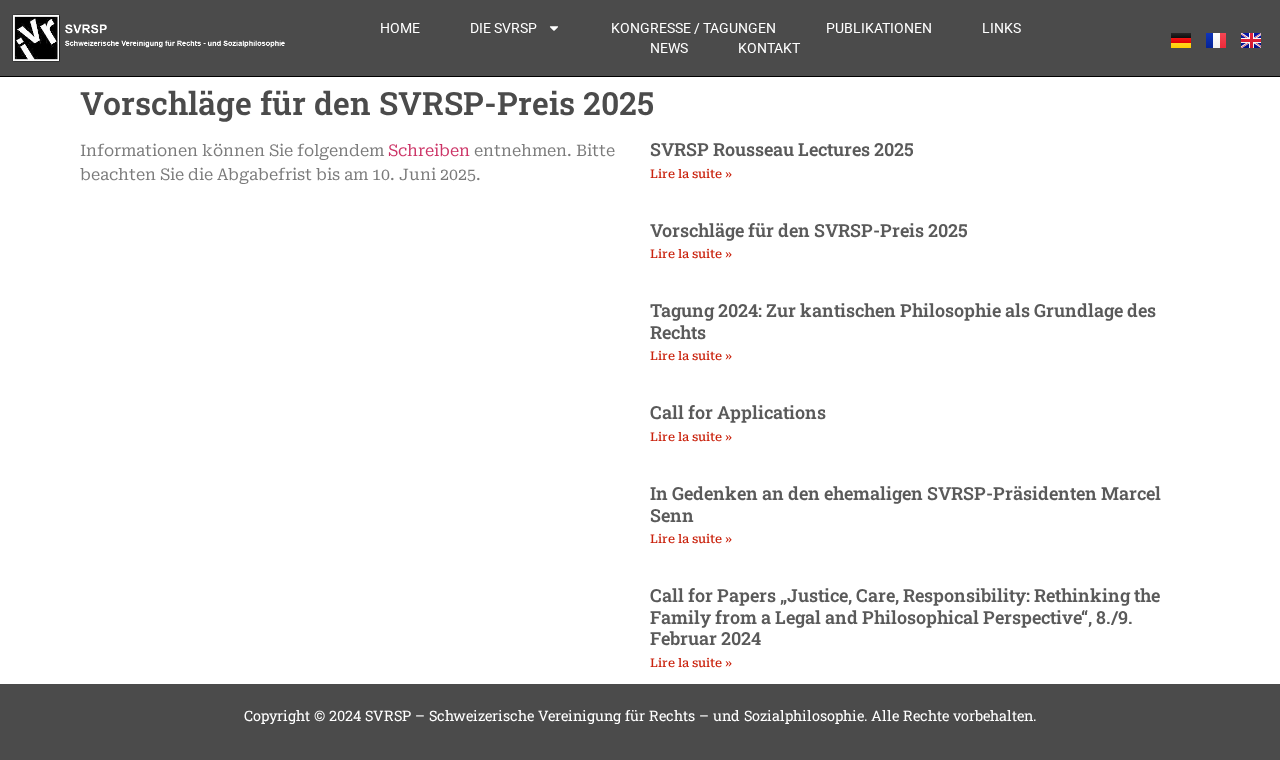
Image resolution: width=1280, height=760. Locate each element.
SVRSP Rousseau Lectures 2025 (782, 149)
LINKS (1001, 28)
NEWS (669, 48)
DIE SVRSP (503, 28)
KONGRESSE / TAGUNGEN (693, 28)
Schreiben (429, 150)
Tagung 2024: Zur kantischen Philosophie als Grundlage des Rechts (903, 321)
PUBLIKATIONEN (879, 28)
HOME (400, 28)
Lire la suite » (691, 174)
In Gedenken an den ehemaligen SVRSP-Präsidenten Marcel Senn (905, 504)
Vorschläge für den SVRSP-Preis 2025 (809, 230)
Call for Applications (738, 412)
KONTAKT (769, 48)
